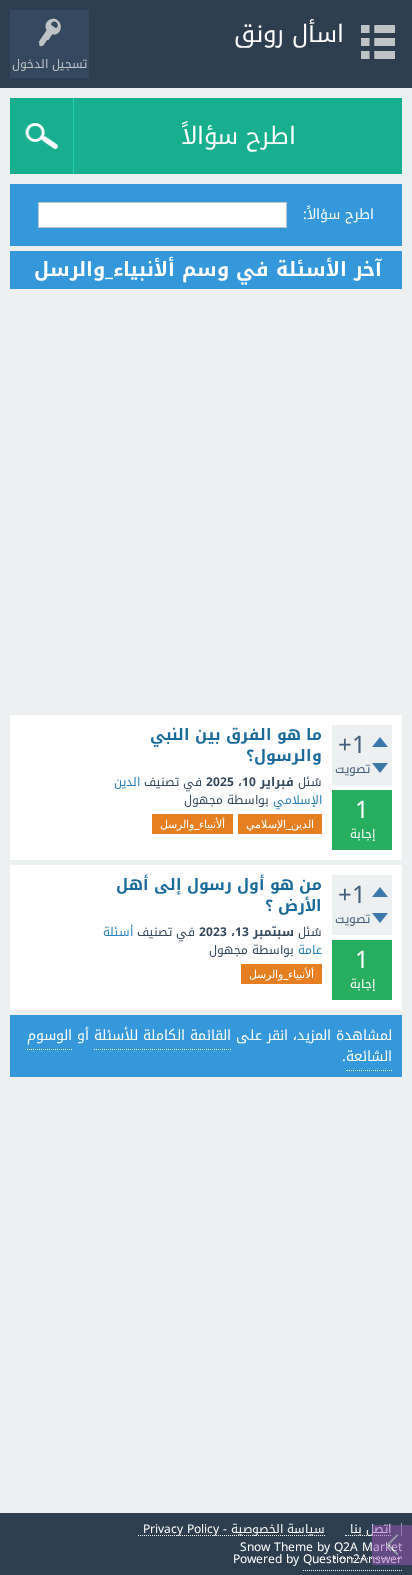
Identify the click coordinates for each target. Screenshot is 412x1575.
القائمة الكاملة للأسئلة (162, 1035)
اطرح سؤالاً (238, 136)
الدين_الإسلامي (280, 824)
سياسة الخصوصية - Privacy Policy (234, 1529)
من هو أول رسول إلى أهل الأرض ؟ (219, 895)
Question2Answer (352, 1559)
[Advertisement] (206, 502)
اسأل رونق (289, 34)
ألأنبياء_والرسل (192, 824)
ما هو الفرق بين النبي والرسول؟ (236, 745)
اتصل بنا (370, 1529)
